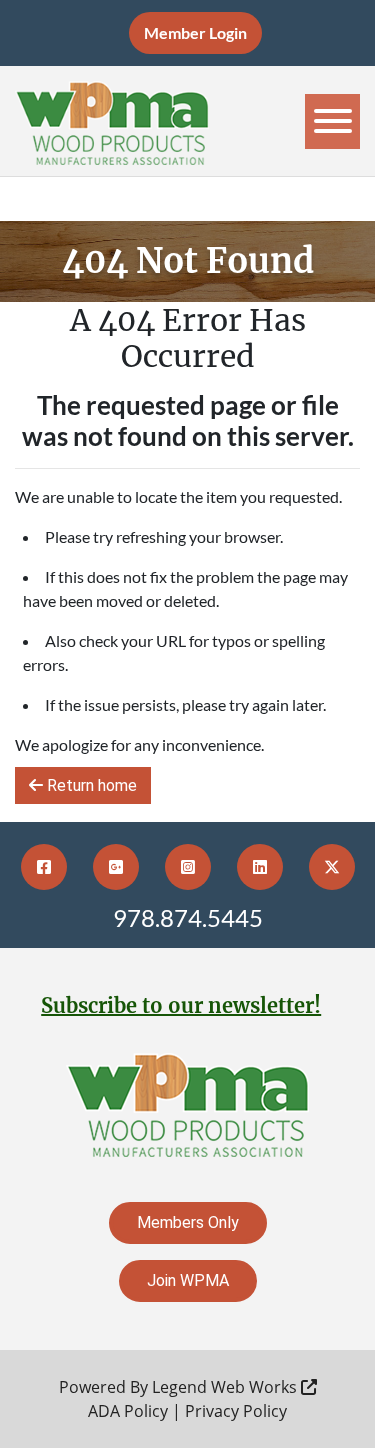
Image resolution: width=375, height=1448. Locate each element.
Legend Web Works (226, 1387)
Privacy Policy (236, 1411)
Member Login (195, 32)
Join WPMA (188, 1280)
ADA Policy (128, 1411)
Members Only (188, 1222)
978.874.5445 (188, 917)
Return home (90, 785)
